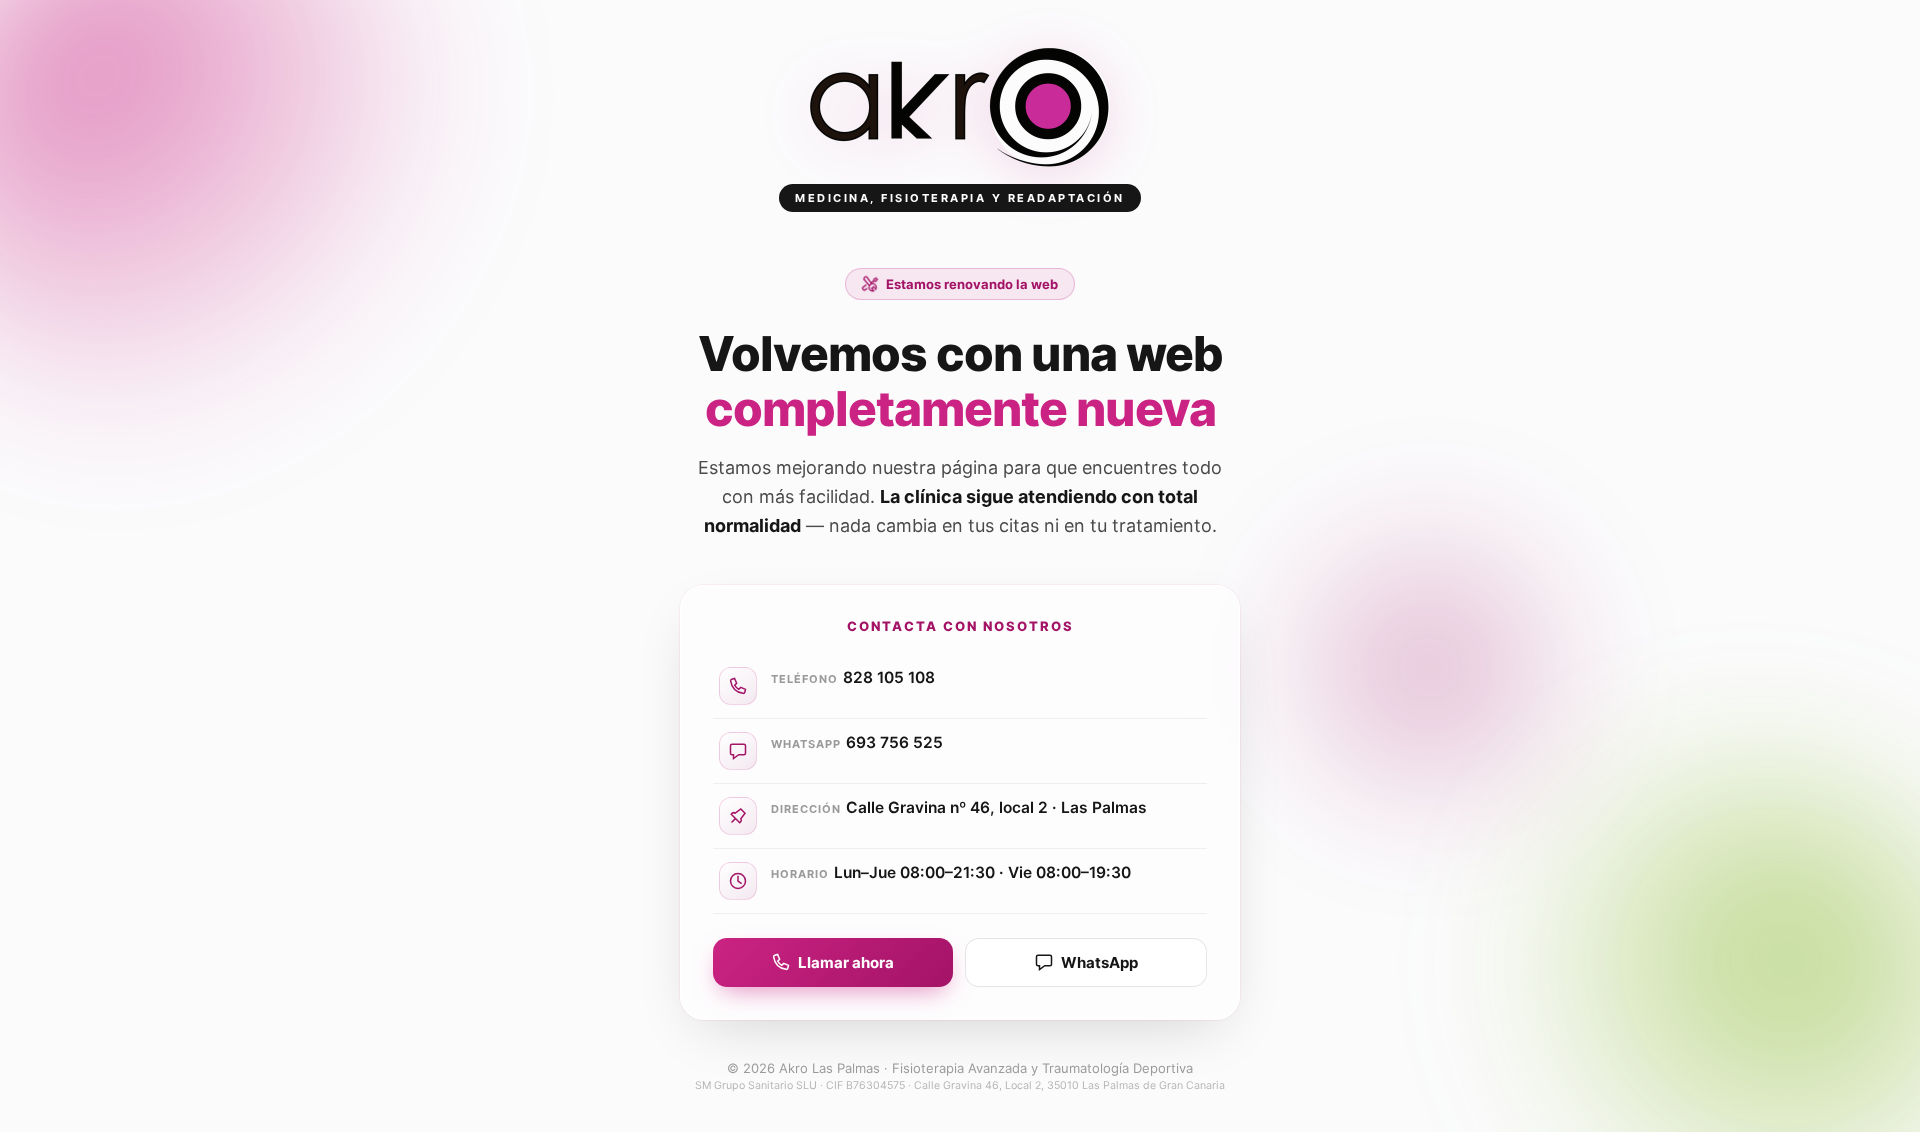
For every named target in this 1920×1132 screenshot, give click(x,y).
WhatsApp (1099, 962)
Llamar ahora (846, 962)
